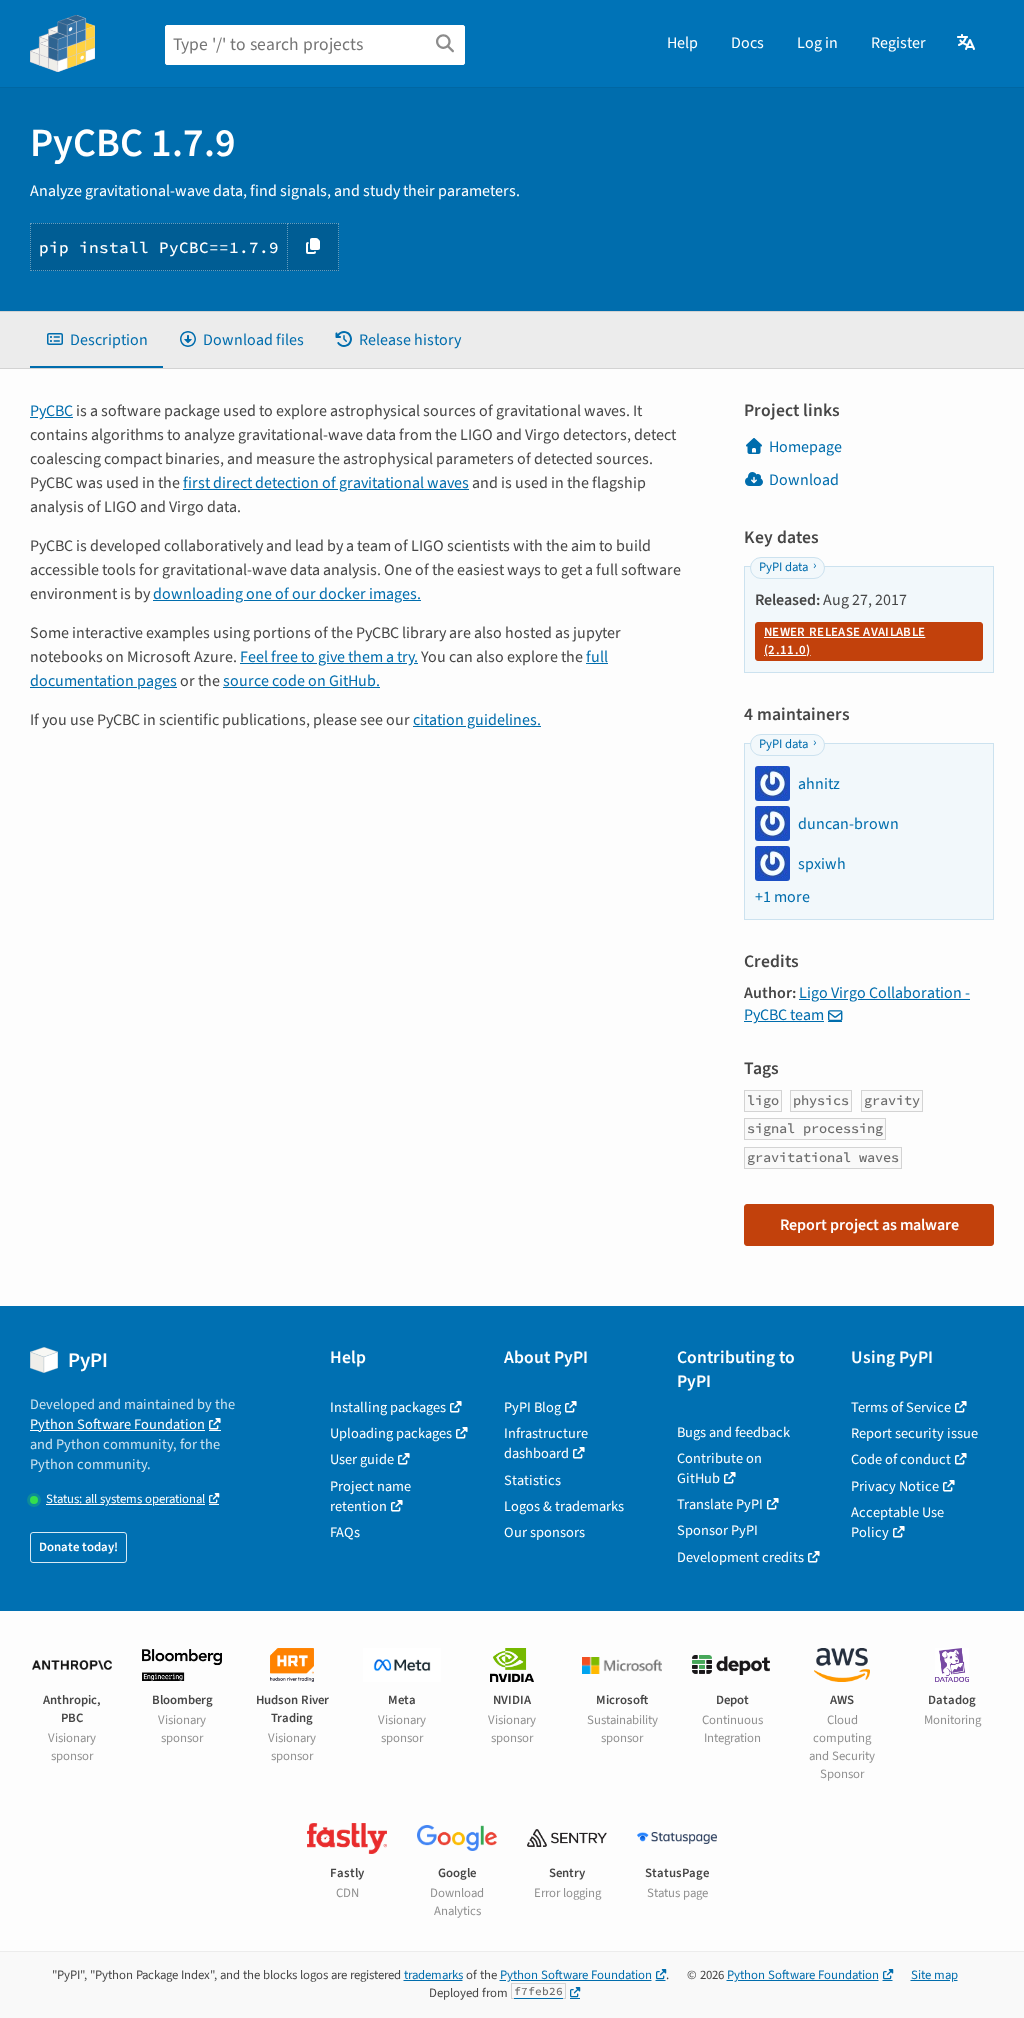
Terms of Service (901, 1407)
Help (682, 43)
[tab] (96, 340)
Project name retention (370, 1496)
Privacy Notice (895, 1486)
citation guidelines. (477, 720)
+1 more (782, 897)
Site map (934, 1975)
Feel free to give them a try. (329, 657)
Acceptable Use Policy (897, 1522)
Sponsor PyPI (717, 1530)
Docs (747, 43)
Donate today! (78, 1547)
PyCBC (51, 411)
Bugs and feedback (733, 1432)
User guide (362, 1459)
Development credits (740, 1557)
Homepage (805, 447)
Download (804, 480)
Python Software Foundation (117, 1424)
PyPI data (783, 567)
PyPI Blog (532, 1407)
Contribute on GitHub (719, 1468)
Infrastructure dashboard (546, 1443)
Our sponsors (544, 1532)
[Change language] (967, 43)
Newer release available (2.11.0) (844, 641)
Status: (125, 1499)
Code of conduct (901, 1459)
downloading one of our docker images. (287, 594)
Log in (817, 43)
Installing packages (388, 1407)
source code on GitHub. (301, 681)
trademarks (433, 1975)
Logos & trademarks (564, 1506)
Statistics (532, 1480)
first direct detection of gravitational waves (326, 483)
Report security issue (914, 1433)
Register (898, 43)
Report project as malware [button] (869, 1225)
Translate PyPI (720, 1504)
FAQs (345, 1532)
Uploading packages (391, 1433)
